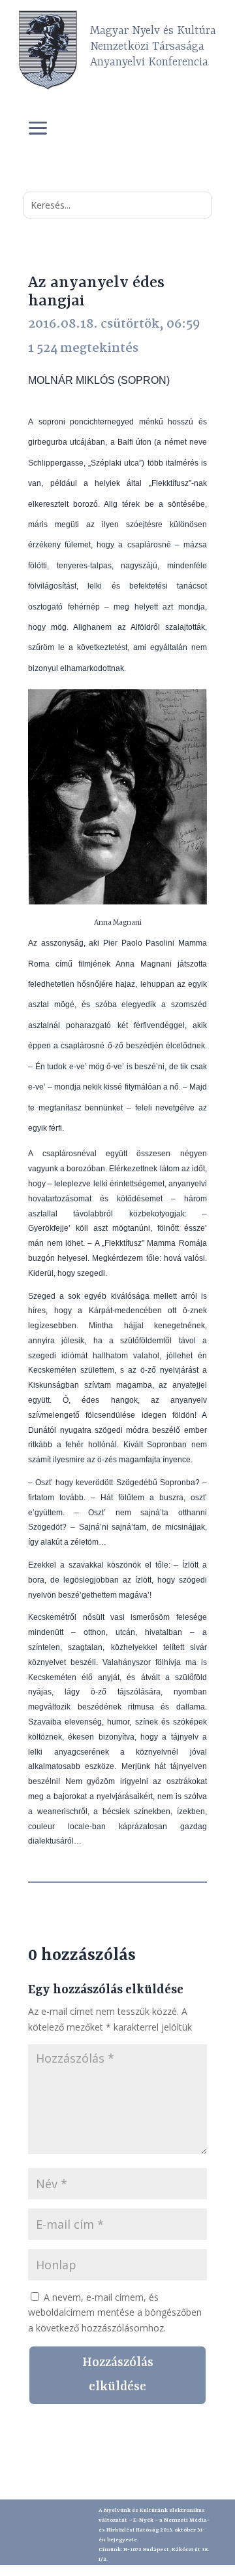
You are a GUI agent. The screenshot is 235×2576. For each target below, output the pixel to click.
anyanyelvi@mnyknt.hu (154, 2569)
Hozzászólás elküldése (118, 2375)
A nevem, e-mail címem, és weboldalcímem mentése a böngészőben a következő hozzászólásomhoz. (115, 2313)
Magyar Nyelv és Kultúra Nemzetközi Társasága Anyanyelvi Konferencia (153, 46)
